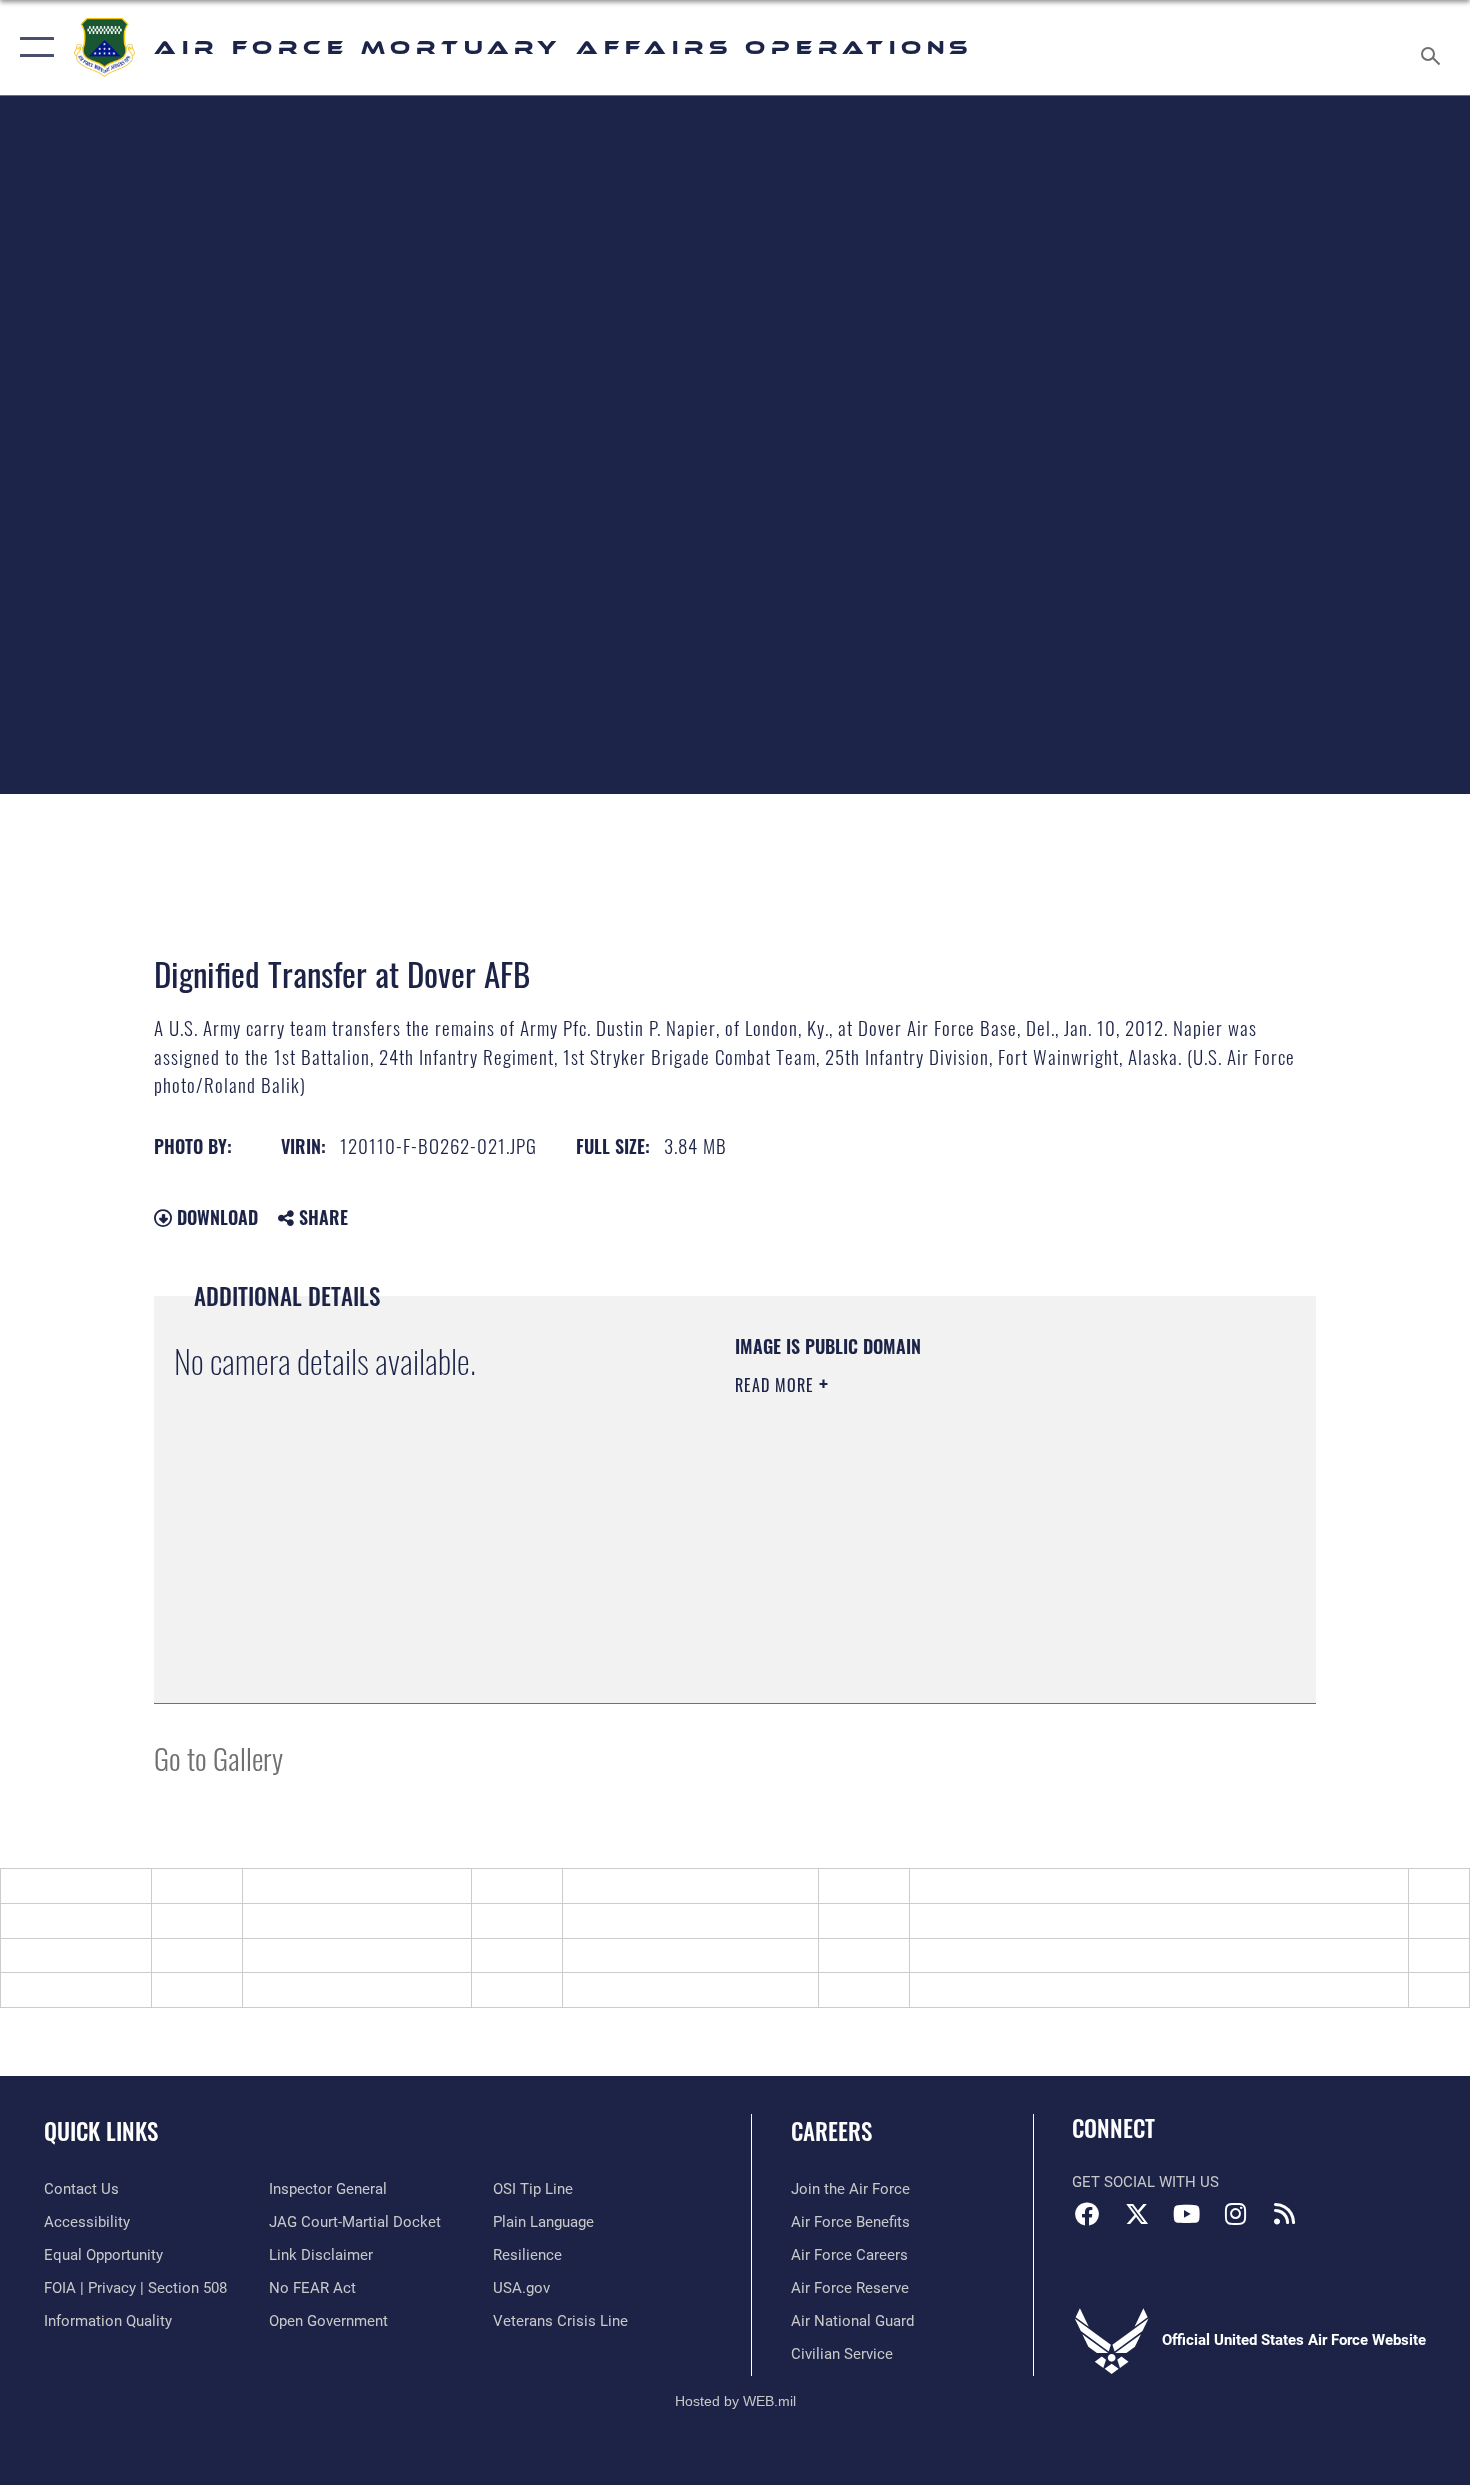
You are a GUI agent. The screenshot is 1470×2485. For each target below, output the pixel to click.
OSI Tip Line (963, 1989)
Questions (288, 1989)
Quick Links (101, 2131)
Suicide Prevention (985, 1954)
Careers (831, 2131)
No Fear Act (613, 1954)
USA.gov (283, 1954)
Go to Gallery (218, 1757)
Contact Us (610, 1989)
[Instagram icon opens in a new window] (1235, 2214)
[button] (32, 47)
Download (215, 1217)
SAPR (31, 1989)
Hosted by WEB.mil (735, 2401)
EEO (25, 1920)
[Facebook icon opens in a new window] (1087, 2214)
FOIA (270, 1920)
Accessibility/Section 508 (1009, 1920)
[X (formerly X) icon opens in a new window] (1137, 2214)
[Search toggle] (1433, 47)
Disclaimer (609, 1920)
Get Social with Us (1145, 2182)
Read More (777, 1385)
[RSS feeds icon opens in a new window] (1285, 2214)
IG (18, 1954)
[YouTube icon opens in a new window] (1186, 2214)
